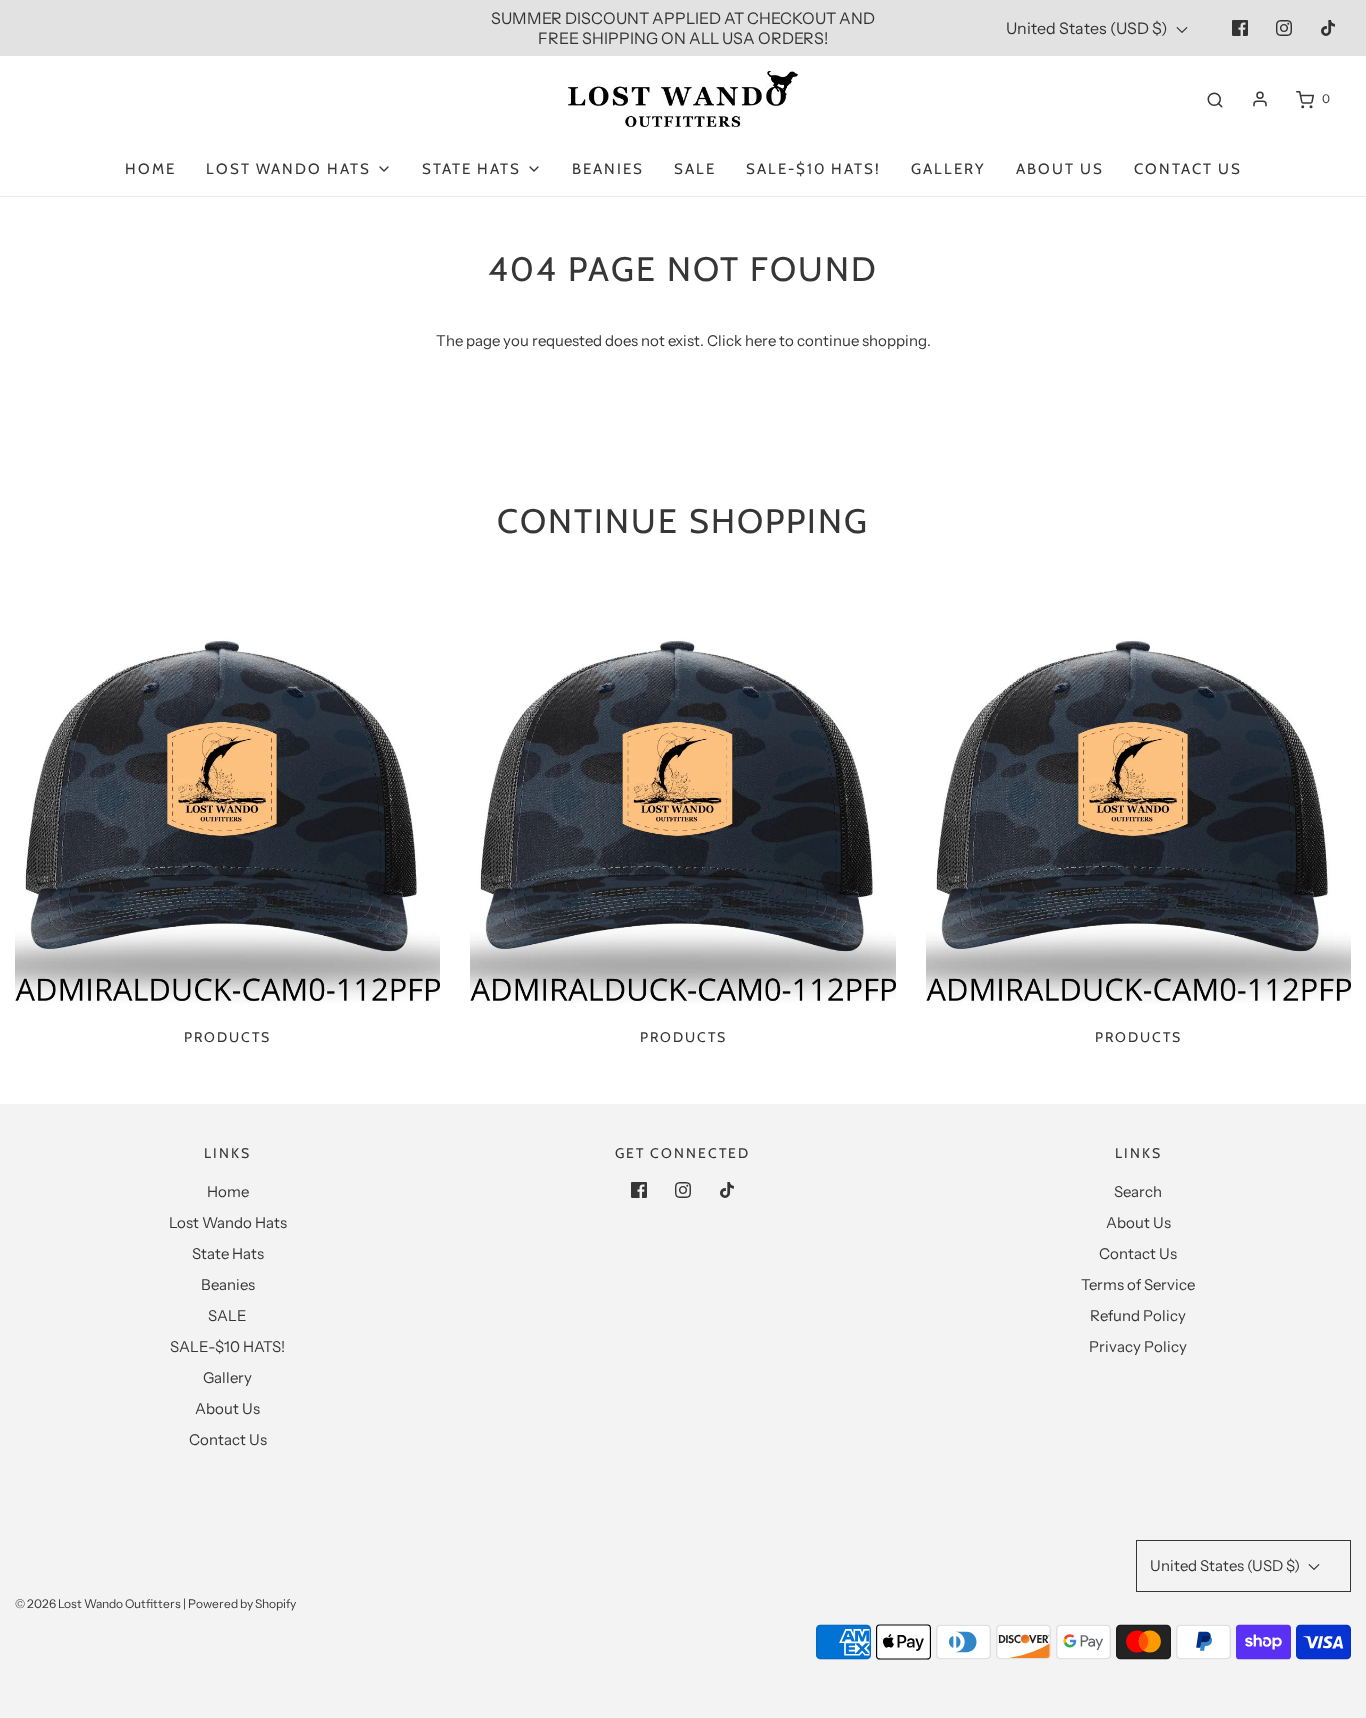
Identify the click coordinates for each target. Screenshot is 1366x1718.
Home (150, 169)
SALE (695, 169)
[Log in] (1260, 99)
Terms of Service (1138, 1284)
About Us (1060, 169)
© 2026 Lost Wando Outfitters (98, 1603)
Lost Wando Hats (228, 1222)
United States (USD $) (1088, 28)
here (760, 340)
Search (1138, 1191)
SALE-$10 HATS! (813, 169)
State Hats (228, 1253)
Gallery (948, 169)
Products (227, 1037)
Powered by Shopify (242, 1603)
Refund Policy (1138, 1315)
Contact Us (1188, 169)
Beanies (608, 169)
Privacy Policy (1138, 1346)
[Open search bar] (1215, 99)
